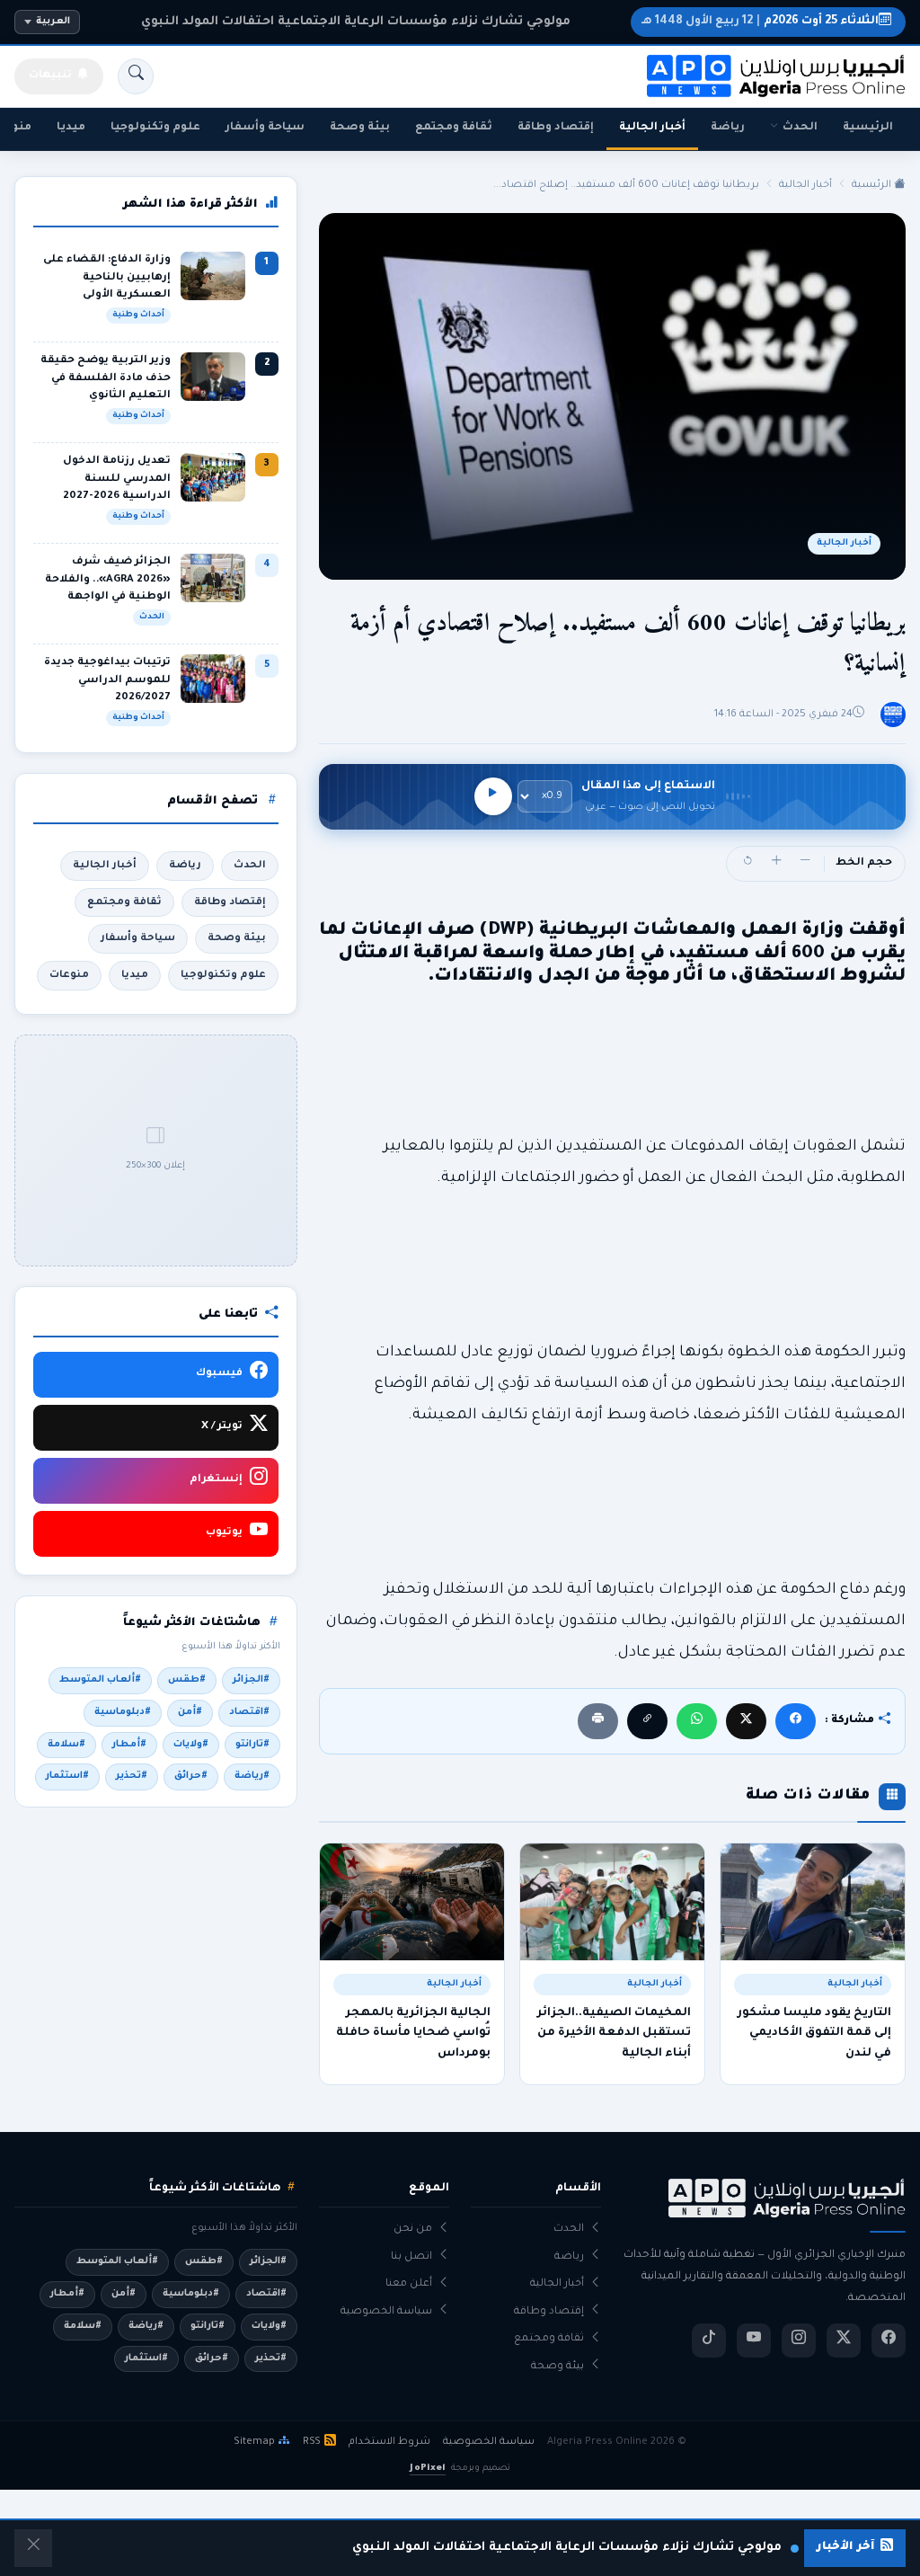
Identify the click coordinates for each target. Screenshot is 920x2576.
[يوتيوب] (754, 2341)
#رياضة (252, 1776)
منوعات (69, 975)
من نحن (413, 2230)
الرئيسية (868, 128)
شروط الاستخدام (389, 2442)
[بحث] (136, 76)
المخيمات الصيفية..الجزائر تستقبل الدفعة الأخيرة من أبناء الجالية (614, 2034)
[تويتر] (844, 2341)
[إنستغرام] (799, 2341)
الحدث (800, 128)
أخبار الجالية (652, 128)
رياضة (728, 128)
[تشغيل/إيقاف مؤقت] (493, 796)
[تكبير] (776, 864)
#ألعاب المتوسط (100, 1680)
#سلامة (66, 1745)
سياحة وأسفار (265, 128)
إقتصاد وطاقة (556, 128)
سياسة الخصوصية (386, 2312)
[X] (746, 1721)
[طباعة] (598, 1721)
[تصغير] (805, 864)
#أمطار (129, 1745)
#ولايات (191, 1745)
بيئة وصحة (360, 128)
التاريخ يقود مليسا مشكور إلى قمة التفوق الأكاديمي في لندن (814, 2034)
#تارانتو (252, 1745)
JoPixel (427, 2469)
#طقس (187, 1680)
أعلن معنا (409, 2284)
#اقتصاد (249, 1712)
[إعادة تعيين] (747, 864)
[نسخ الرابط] (647, 1721)
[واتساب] (697, 1721)
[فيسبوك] (796, 1721)
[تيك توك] (709, 2341)
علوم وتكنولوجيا (155, 128)
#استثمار (67, 1776)
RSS (312, 2442)
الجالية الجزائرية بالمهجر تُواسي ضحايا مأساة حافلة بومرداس (413, 2034)
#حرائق (191, 1776)
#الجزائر (251, 1680)
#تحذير (132, 1776)
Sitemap (254, 2442)
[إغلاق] (33, 2548)
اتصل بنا (411, 2257)
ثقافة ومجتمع (454, 128)
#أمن (190, 1712)
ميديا (71, 128)
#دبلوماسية (123, 1712)
